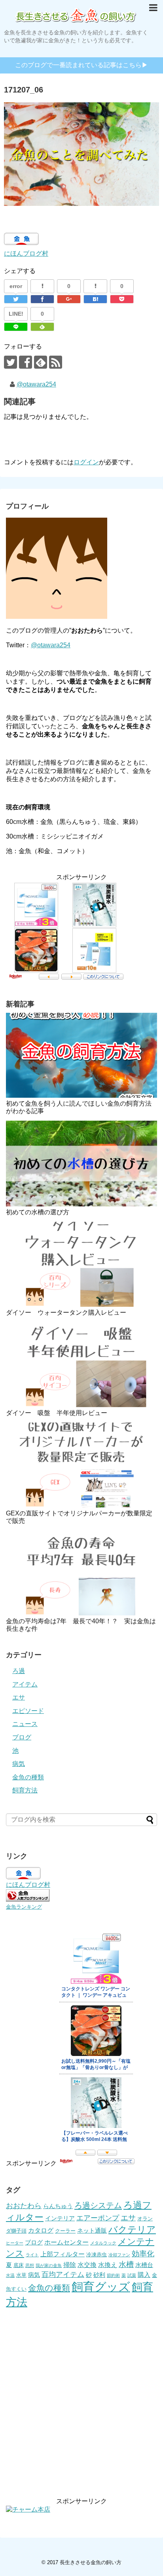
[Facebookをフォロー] (26, 362)
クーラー (65, 2231)
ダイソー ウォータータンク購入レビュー (66, 1312)
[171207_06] (95, 299)
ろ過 (19, 1671)
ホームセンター (66, 2242)
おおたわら (24, 2206)
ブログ (22, 1737)
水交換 (87, 2265)
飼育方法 (25, 1790)
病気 (19, 1764)
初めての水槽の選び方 (38, 1212)
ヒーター (15, 2243)
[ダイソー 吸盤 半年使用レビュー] (81, 1365)
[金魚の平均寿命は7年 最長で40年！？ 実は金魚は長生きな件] (81, 1573)
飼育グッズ (101, 2287)
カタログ (41, 2230)
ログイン (86, 462)
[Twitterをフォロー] (10, 362)
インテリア (60, 2218)
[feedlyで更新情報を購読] (41, 362)
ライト (32, 2255)
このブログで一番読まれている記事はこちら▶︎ (81, 65)
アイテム (25, 1684)
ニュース (25, 1724)
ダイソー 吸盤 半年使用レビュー (57, 1413)
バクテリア (132, 2229)
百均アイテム (63, 2274)
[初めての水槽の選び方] (81, 1163)
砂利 (99, 2275)
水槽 (126, 2264)
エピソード (28, 1711)
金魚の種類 (28, 1777)
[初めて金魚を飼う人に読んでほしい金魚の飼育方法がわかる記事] (81, 1055)
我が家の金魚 (49, 2265)
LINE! (16, 314)
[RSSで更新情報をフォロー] (56, 362)
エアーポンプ (98, 2218)
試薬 (132, 2275)
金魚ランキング (24, 1907)
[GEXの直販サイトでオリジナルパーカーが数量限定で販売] (81, 1465)
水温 (10, 2275)
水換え (108, 2265)
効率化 (143, 2254)
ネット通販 (92, 2231)
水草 (21, 2275)
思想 (30, 2265)
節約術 (113, 2275)
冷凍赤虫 (97, 2255)
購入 (144, 2274)
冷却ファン (119, 2255)
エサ (19, 1697)
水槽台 (144, 2265)
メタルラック (103, 2243)
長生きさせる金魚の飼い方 (91, 2562)
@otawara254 (36, 384)
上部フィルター (63, 2254)
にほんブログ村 (26, 253)
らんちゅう (58, 2206)
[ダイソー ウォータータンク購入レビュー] (81, 1264)
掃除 (70, 2265)
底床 (19, 2265)
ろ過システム (98, 2205)
